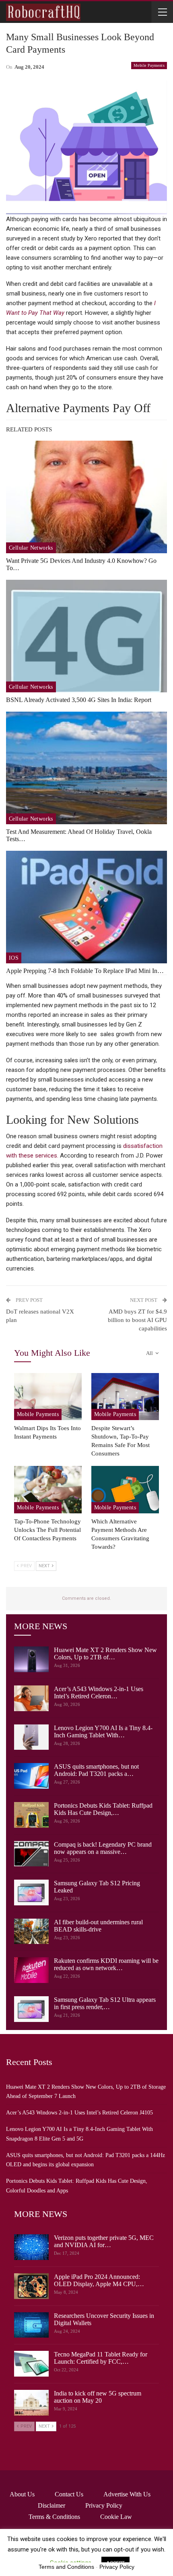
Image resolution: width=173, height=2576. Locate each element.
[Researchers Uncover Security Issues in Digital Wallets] (31, 2325)
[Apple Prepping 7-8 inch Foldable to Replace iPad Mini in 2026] (86, 907)
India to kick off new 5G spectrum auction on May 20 (98, 2397)
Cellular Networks (31, 548)
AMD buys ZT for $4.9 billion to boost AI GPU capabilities (137, 1320)
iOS (14, 958)
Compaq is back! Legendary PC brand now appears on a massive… (103, 1848)
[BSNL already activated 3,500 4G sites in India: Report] (86, 636)
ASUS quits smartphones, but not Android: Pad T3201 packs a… (96, 1770)
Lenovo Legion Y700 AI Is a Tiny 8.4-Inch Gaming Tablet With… (103, 1731)
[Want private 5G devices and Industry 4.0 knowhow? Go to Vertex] (86, 497)
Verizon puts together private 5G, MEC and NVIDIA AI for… (104, 2241)
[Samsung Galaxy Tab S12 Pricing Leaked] (31, 1892)
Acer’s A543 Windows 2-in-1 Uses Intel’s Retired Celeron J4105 (79, 2113)
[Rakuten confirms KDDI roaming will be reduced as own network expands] (31, 1970)
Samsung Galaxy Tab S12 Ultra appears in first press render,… (105, 2003)
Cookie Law (116, 2517)
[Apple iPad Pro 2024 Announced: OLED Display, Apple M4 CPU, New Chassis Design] (31, 2286)
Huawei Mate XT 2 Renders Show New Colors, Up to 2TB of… (105, 1653)
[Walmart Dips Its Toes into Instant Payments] (48, 1397)
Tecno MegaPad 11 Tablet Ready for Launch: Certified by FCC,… (101, 2358)
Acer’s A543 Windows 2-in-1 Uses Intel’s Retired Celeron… (99, 1692)
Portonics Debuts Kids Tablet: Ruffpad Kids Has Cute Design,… (103, 1809)
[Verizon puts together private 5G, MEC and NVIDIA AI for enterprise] (31, 2247)
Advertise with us (127, 2494)
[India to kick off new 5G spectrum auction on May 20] (31, 2403)
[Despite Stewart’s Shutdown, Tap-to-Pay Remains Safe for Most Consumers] (125, 1397)
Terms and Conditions (66, 2567)
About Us (22, 2494)
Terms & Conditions (54, 2517)
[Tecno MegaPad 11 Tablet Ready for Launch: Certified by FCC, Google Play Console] (31, 2364)
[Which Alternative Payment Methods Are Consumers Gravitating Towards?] (125, 1490)
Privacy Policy (104, 2505)
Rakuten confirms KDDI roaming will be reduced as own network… (106, 1964)
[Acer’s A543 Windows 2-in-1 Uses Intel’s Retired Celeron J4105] (31, 1698)
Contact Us (69, 2494)
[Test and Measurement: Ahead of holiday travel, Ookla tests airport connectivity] (86, 768)
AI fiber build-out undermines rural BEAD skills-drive (98, 1926)
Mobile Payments (149, 65)
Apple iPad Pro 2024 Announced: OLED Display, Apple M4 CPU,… (99, 2280)
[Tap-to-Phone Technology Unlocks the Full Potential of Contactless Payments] (48, 1490)
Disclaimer (51, 2505)
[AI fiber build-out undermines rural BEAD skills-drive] (31, 1931)
